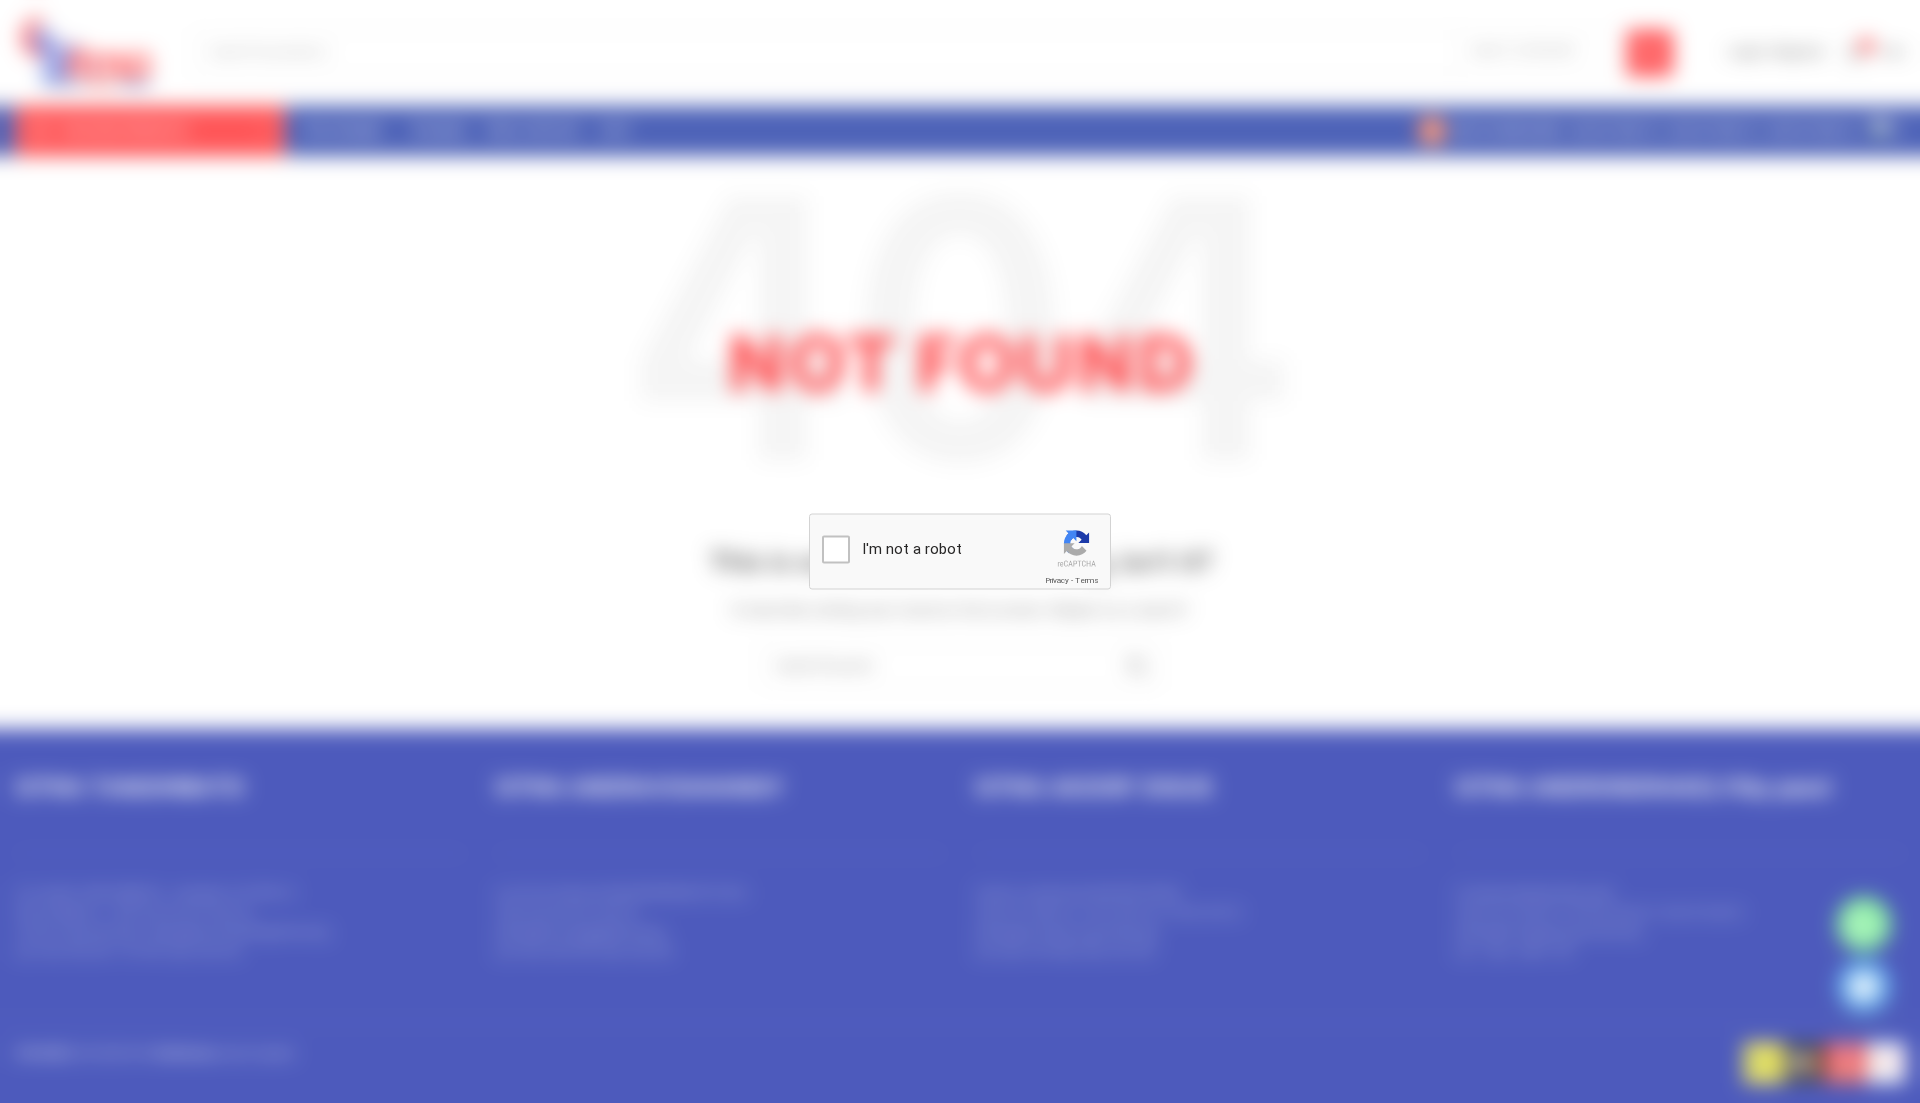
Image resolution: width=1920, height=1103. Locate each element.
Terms (1087, 580)
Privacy (1057, 580)
